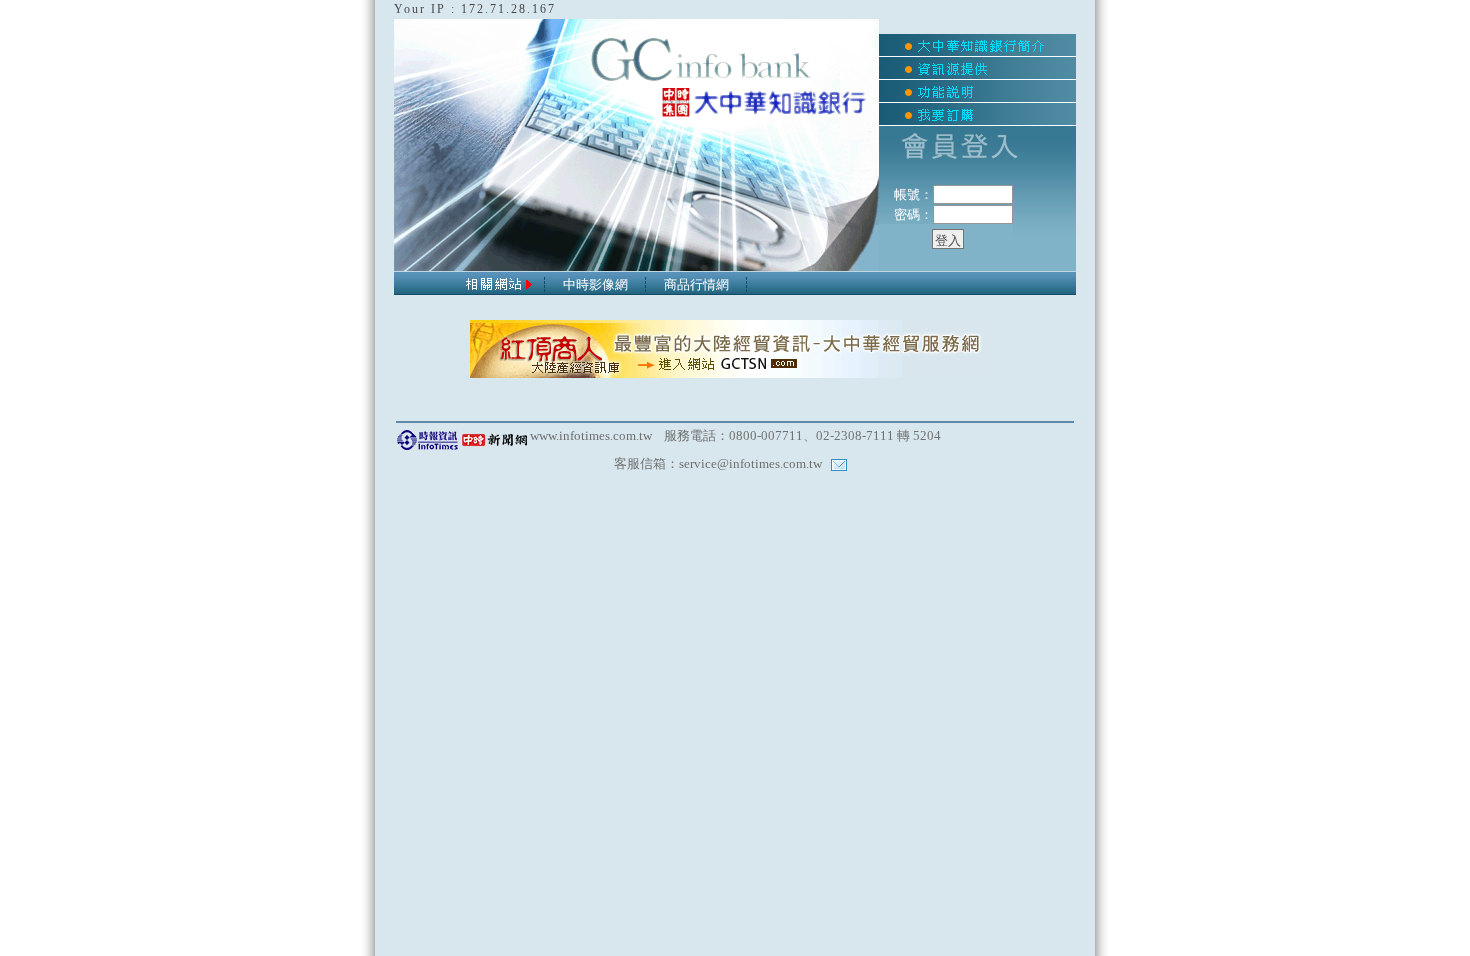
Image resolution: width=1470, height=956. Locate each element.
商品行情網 (696, 284)
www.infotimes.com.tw (591, 435)
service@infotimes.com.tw (750, 463)
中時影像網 (595, 284)
